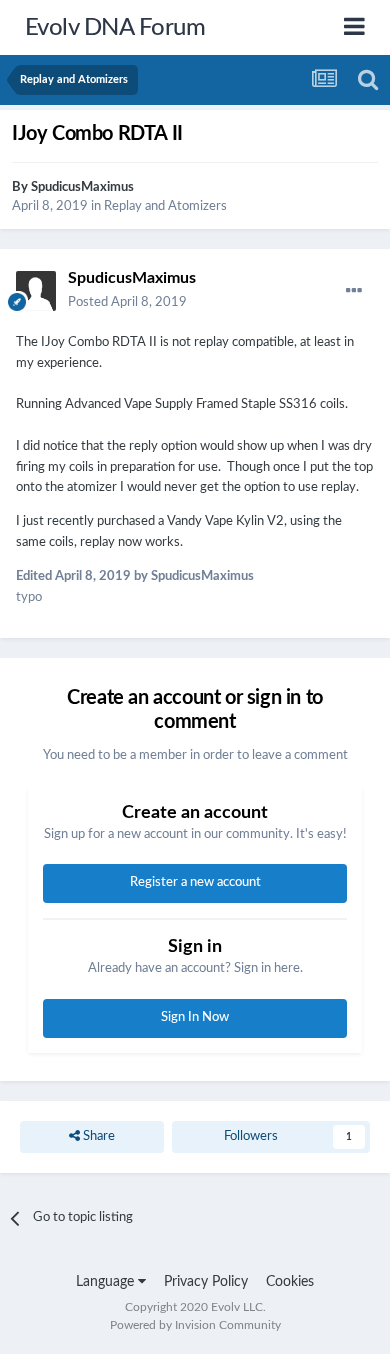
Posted (127, 302)
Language (107, 1282)
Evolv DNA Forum (115, 28)
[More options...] (354, 291)
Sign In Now (195, 1017)
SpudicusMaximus (82, 187)
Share (97, 1136)
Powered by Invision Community (195, 1325)
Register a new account (195, 882)
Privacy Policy (206, 1282)
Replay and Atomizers (165, 206)
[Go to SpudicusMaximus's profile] (36, 291)
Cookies (290, 1282)
